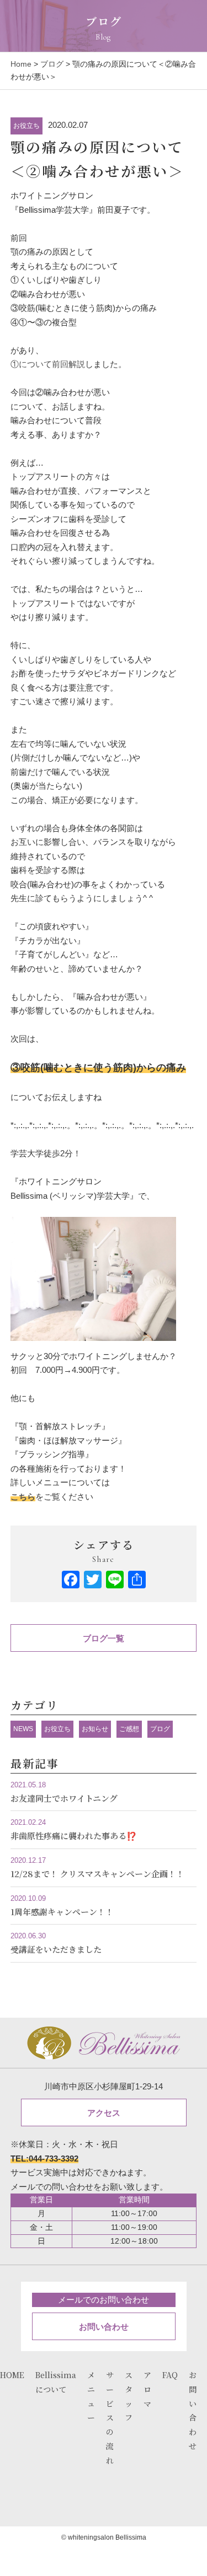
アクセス (104, 2113)
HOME (12, 2375)
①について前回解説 (48, 364)
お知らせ (95, 1729)
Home (21, 64)
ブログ (52, 64)
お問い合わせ (104, 2327)
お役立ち (26, 126)
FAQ (170, 2375)
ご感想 (129, 1729)
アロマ (147, 2389)
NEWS (23, 1729)
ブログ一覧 (104, 1638)
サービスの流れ (110, 2418)
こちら (23, 1497)
